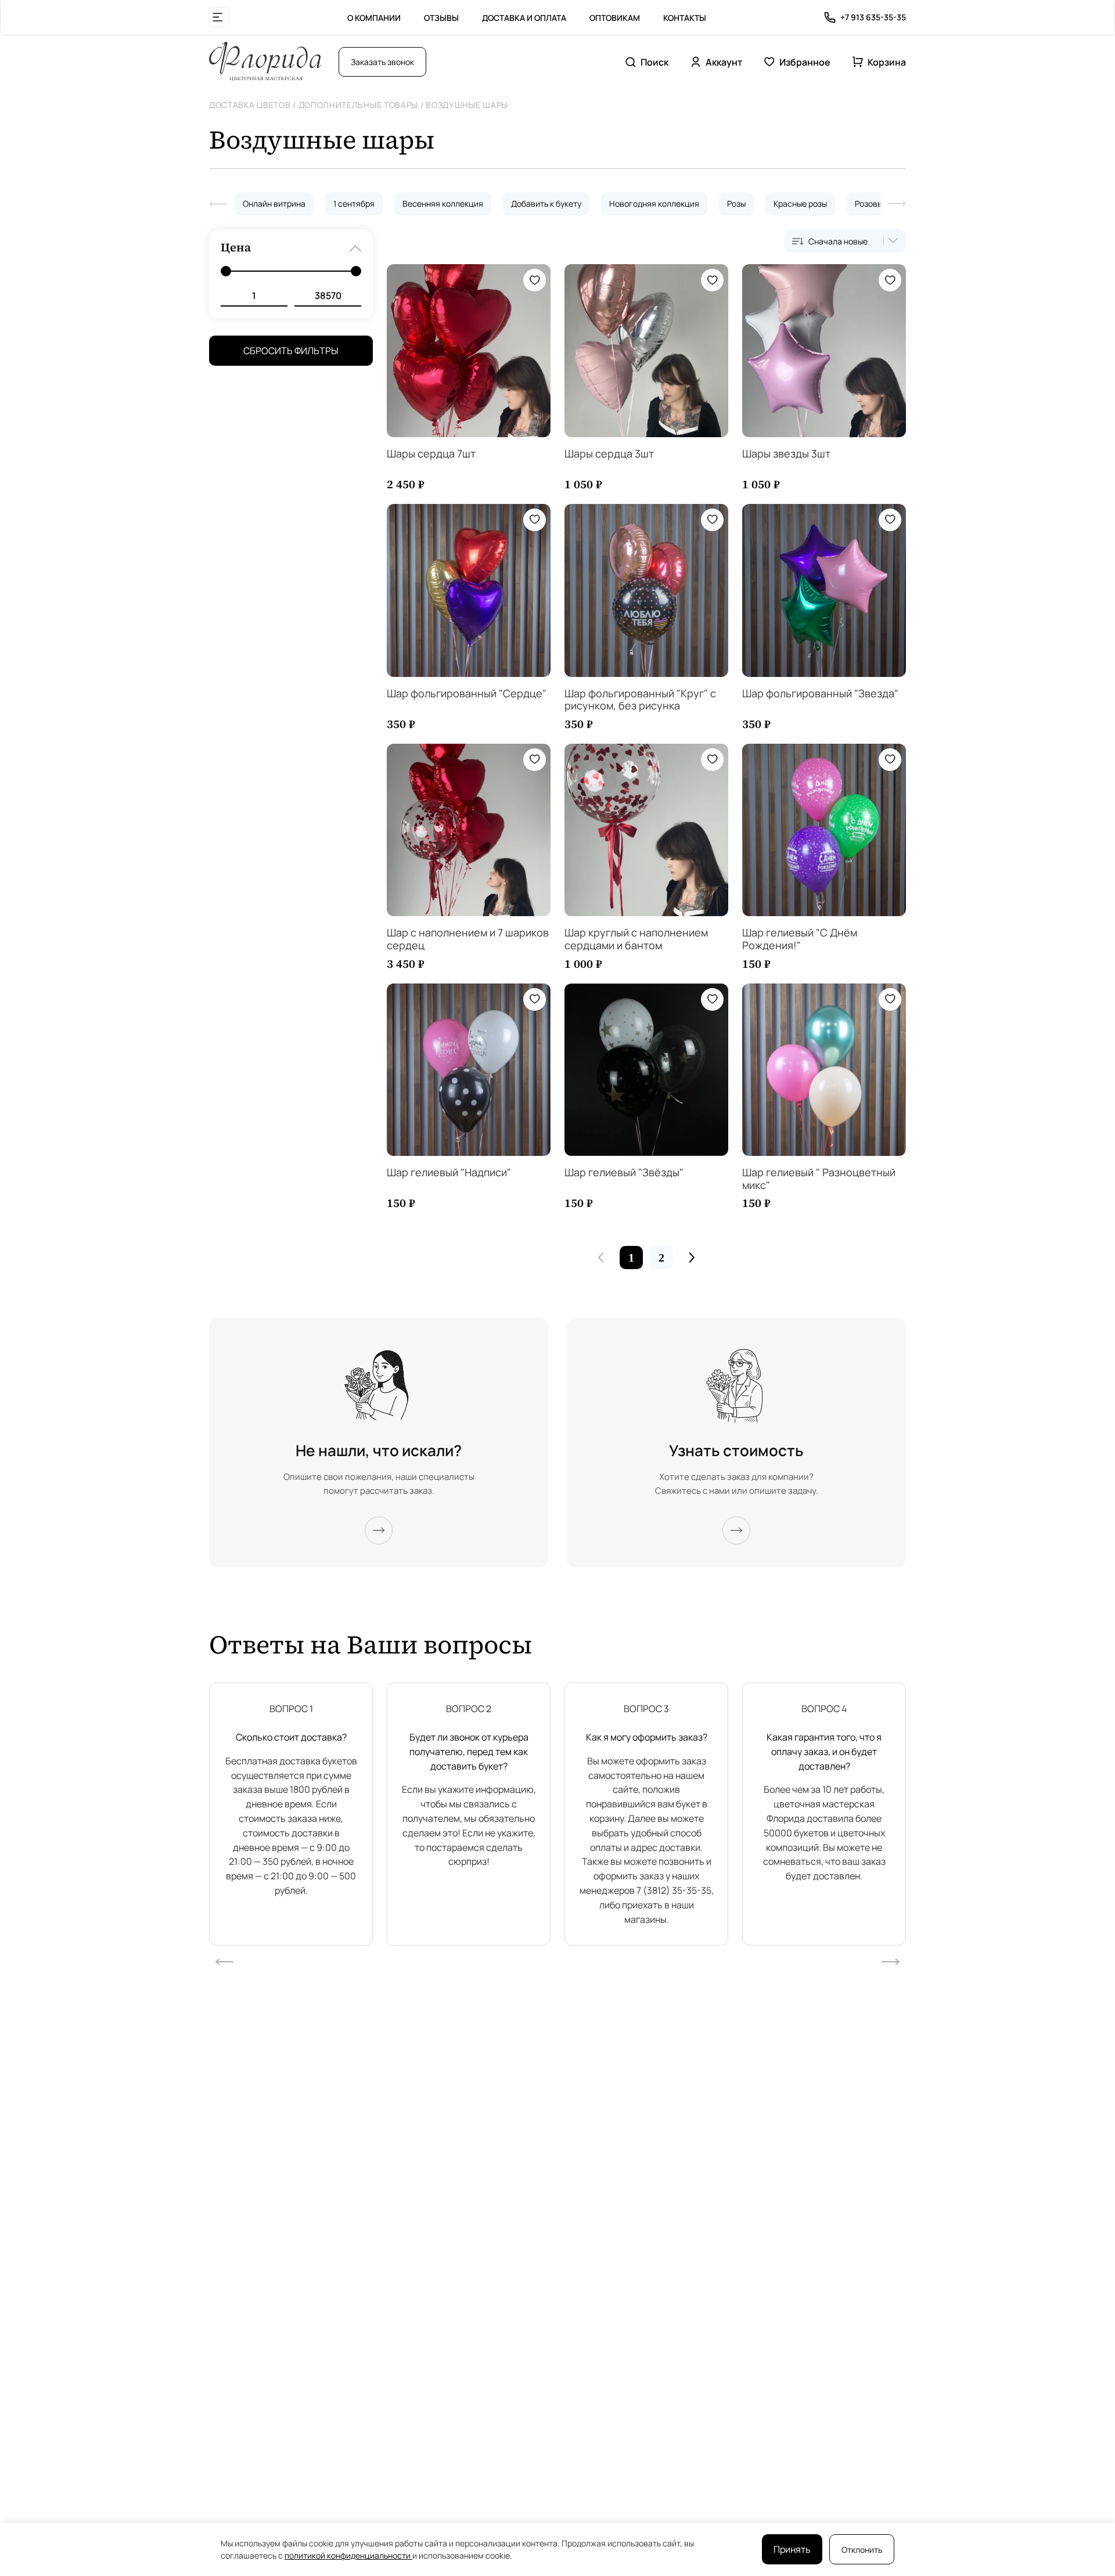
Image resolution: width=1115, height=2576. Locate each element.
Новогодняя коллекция (654, 203)
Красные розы (800, 203)
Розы (736, 203)
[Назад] (218, 204)
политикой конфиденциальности (348, 2555)
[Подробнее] (379, 1530)
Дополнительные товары (359, 105)
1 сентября (354, 203)
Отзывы (441, 18)
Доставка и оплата (524, 18)
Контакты (685, 18)
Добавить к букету (546, 203)
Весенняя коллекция (443, 203)
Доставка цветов (250, 105)
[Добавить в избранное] (535, 280)
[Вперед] (897, 204)
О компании (374, 18)
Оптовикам (615, 18)
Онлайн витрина (274, 203)
